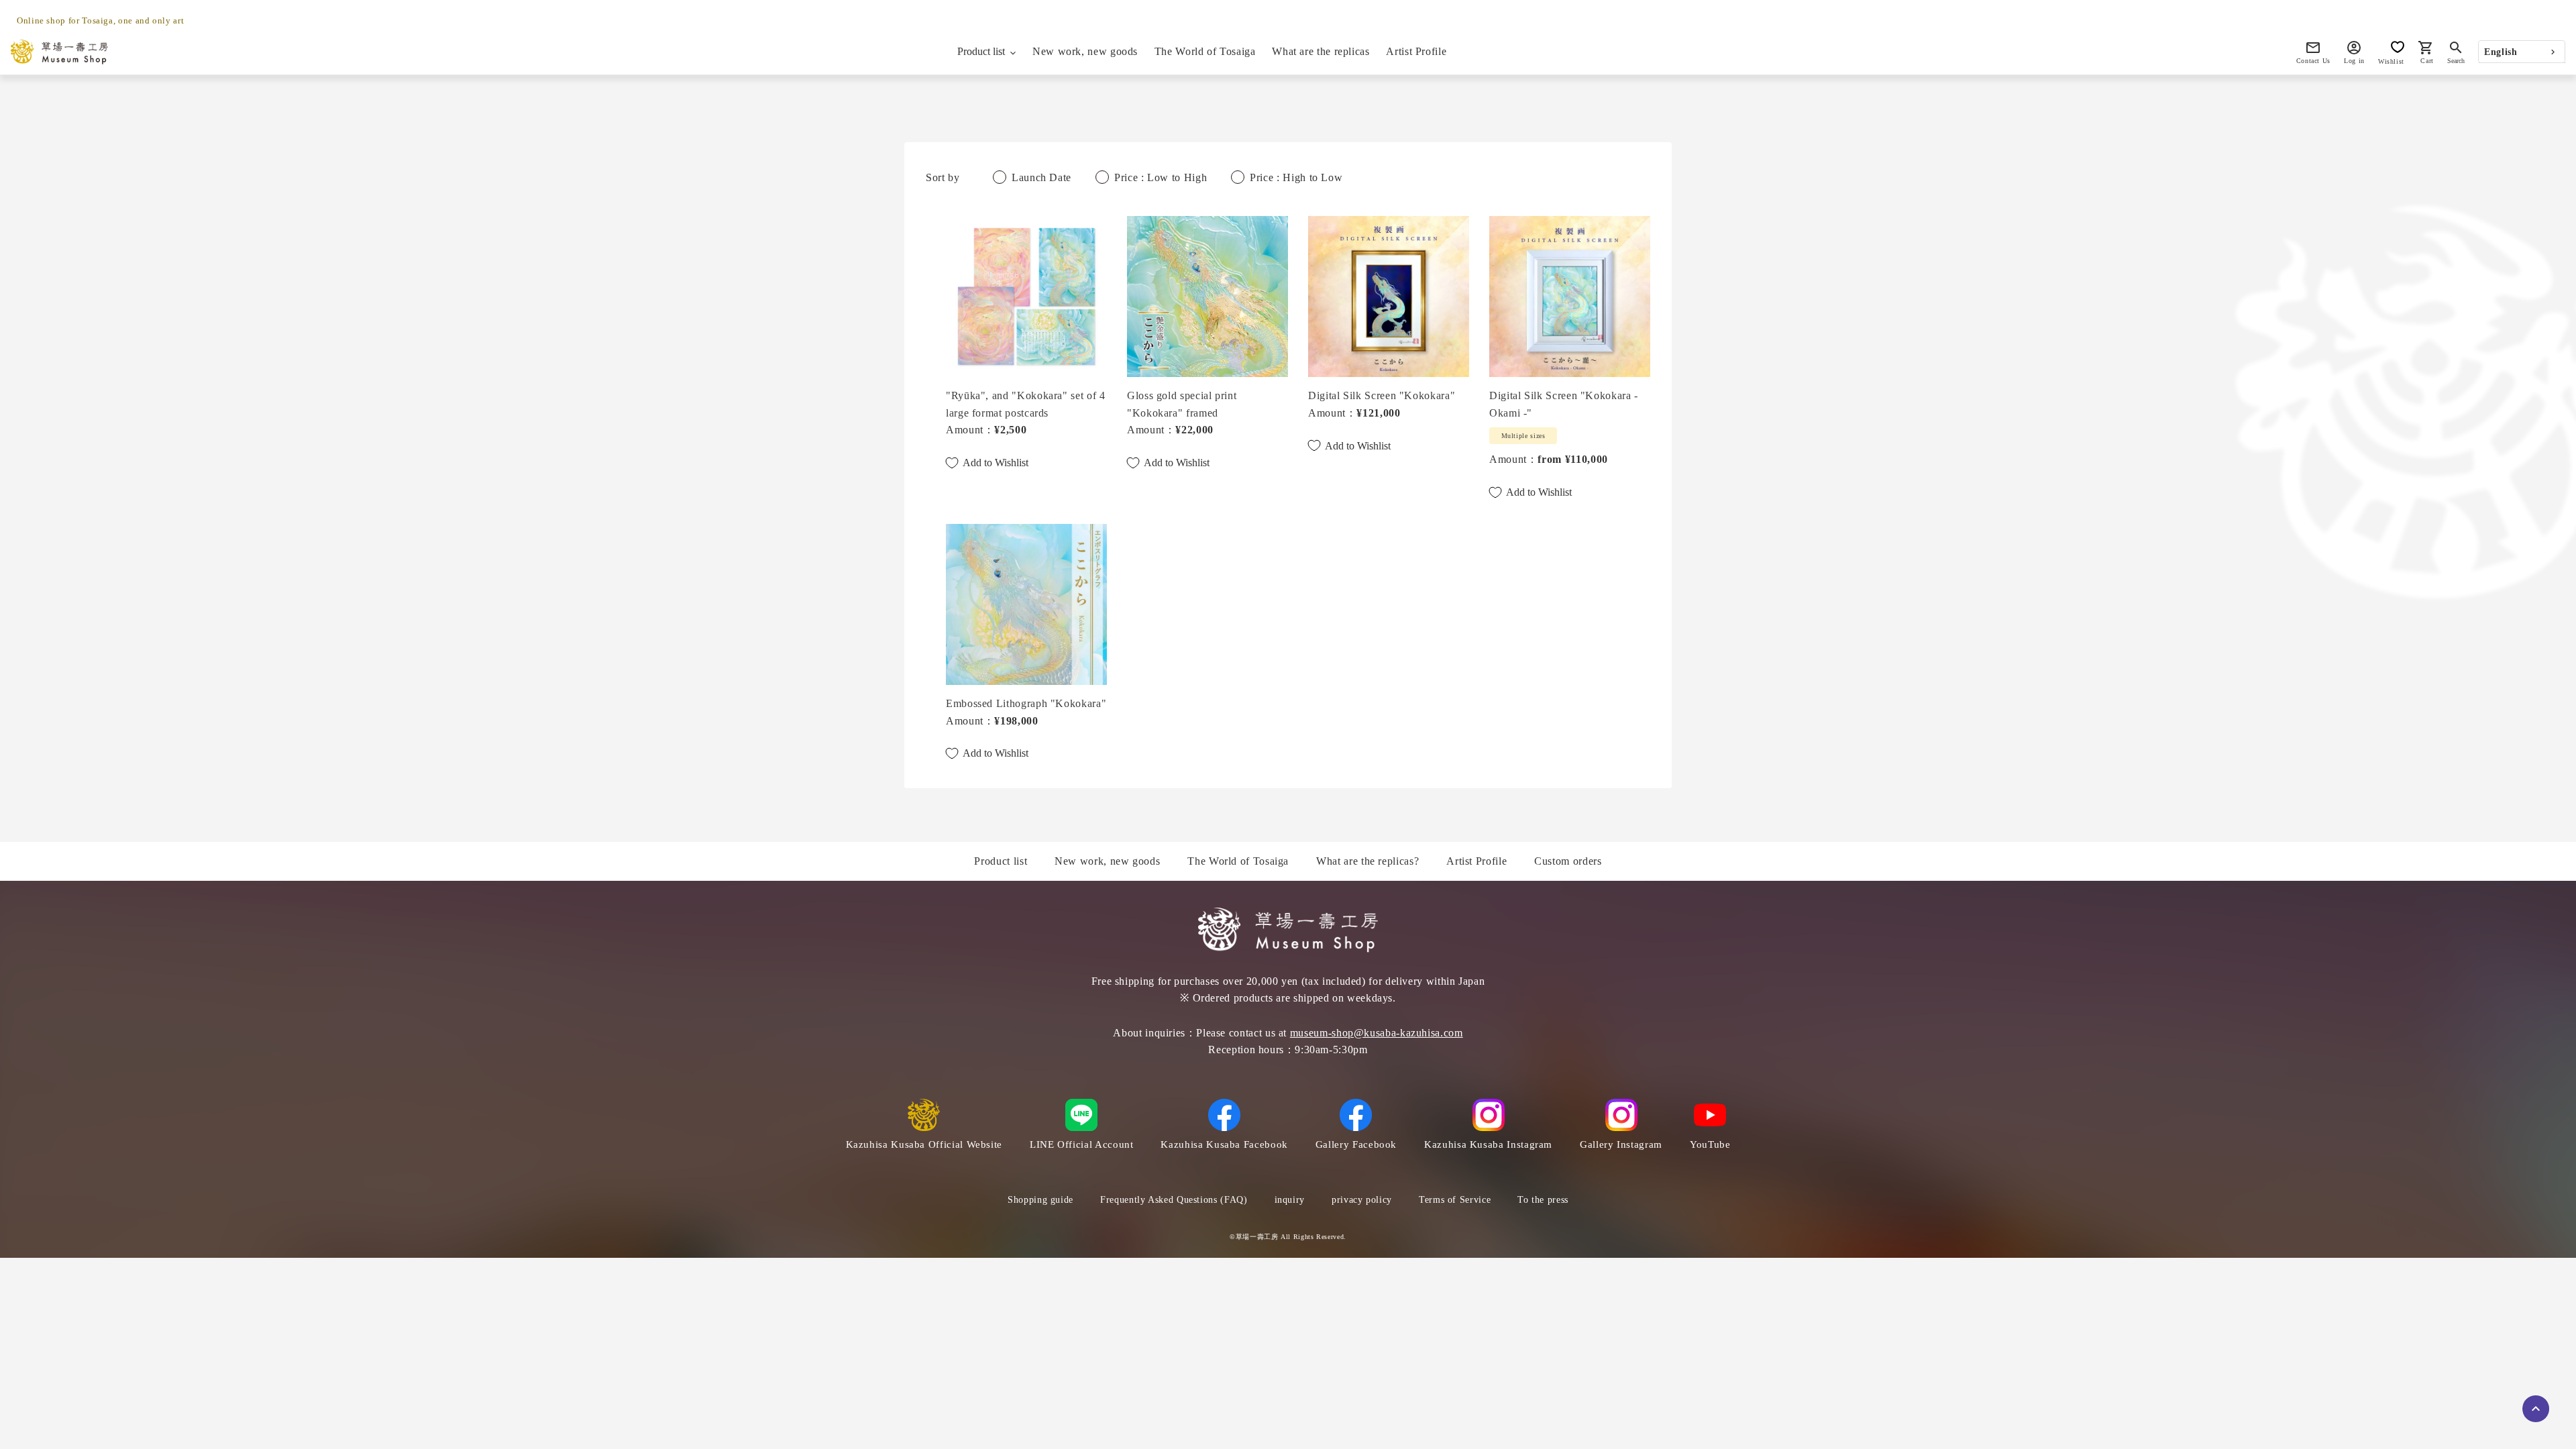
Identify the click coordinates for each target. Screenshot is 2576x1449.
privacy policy (1362, 1200)
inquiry (1290, 1200)
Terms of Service (1455, 1200)
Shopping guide (1040, 1200)
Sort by (943, 177)
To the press (1543, 1200)
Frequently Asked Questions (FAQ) (1174, 1200)
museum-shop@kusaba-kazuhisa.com (1377, 1033)
